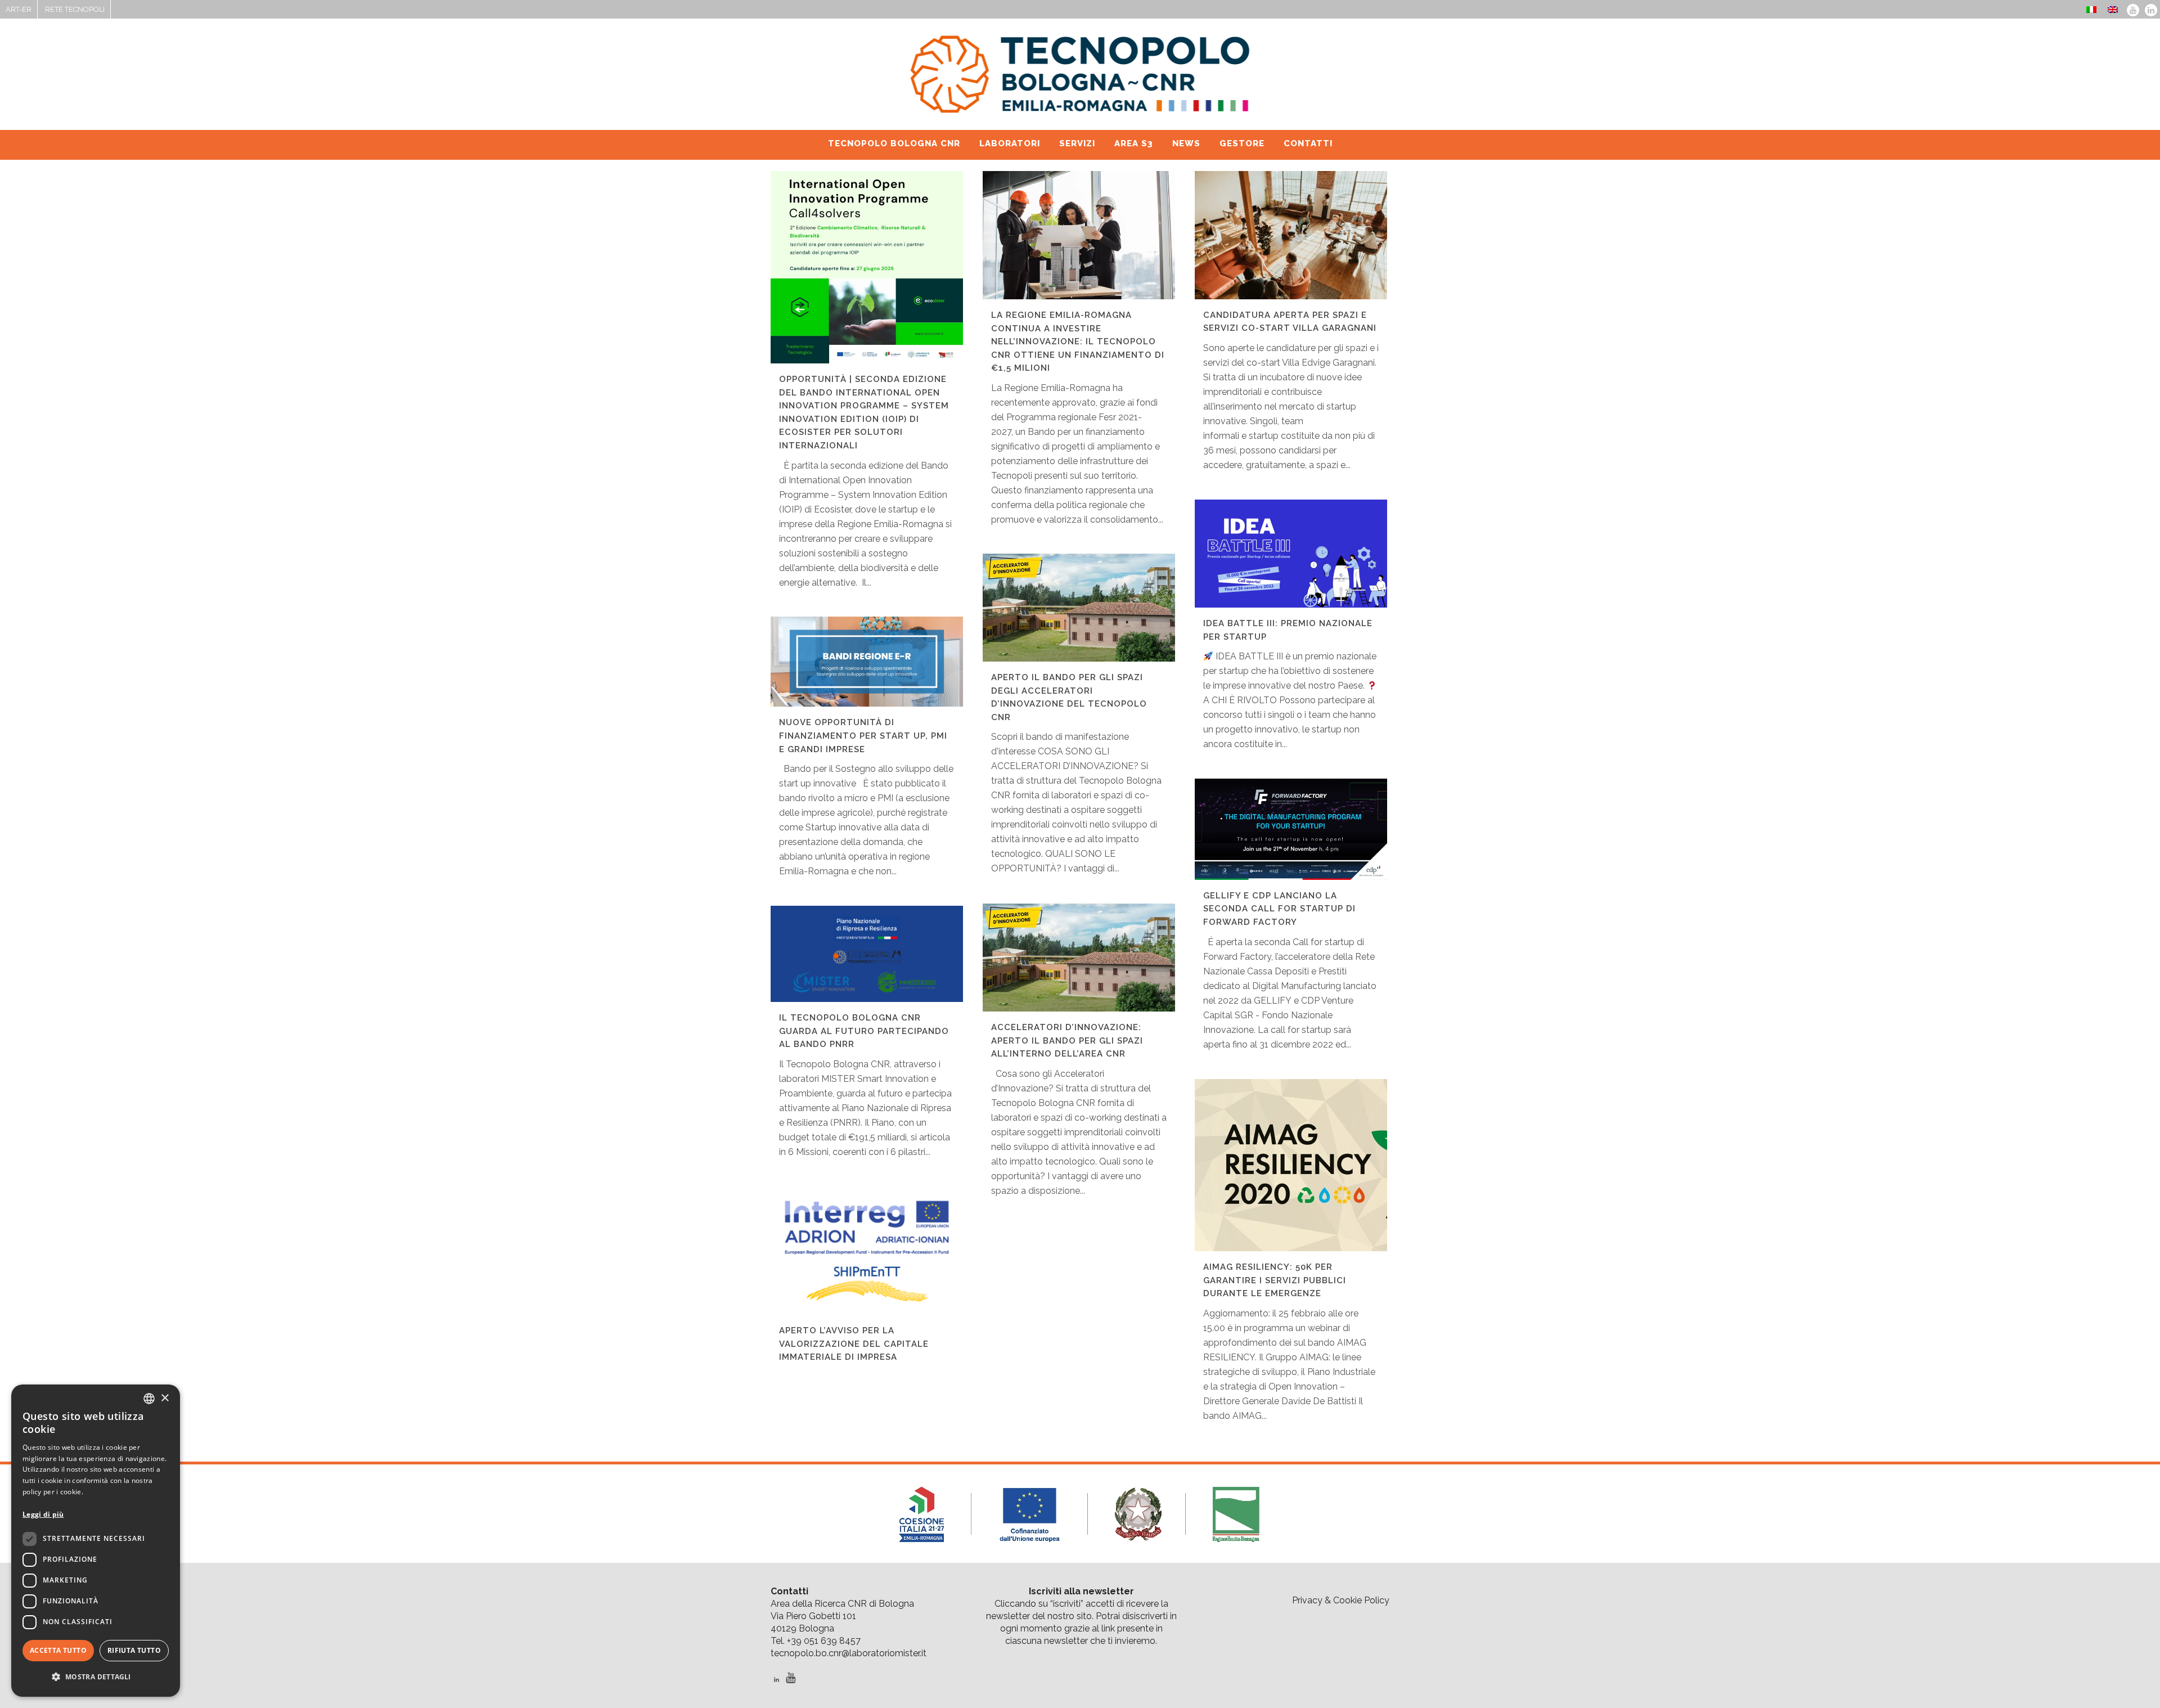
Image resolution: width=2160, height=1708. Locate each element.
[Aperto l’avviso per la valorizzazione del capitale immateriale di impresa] (867, 1251)
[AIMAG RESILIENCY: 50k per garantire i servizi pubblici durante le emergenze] (1291, 1165)
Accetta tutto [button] (58, 1650)
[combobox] (149, 1399)
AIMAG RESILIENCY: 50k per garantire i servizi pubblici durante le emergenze (1275, 1280)
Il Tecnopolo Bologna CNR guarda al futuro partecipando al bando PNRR (864, 1031)
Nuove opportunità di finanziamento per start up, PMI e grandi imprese (863, 736)
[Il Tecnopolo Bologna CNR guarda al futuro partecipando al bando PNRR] (867, 954)
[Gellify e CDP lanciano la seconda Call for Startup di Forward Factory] (1291, 829)
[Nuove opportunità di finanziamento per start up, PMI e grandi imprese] (867, 662)
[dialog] (96, 1541)
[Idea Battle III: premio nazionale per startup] (1291, 554)
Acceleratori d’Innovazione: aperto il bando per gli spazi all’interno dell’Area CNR (1067, 1040)
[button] (96, 1677)
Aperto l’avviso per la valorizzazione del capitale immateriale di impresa (854, 1344)
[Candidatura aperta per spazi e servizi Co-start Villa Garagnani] (1291, 235)
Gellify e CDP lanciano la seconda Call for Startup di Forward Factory (1279, 909)
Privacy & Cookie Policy (1341, 1600)
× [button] (165, 1398)
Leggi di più (43, 1514)
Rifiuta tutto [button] (134, 1650)
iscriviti (1067, 1604)
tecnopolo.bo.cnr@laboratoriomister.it (849, 1653)
